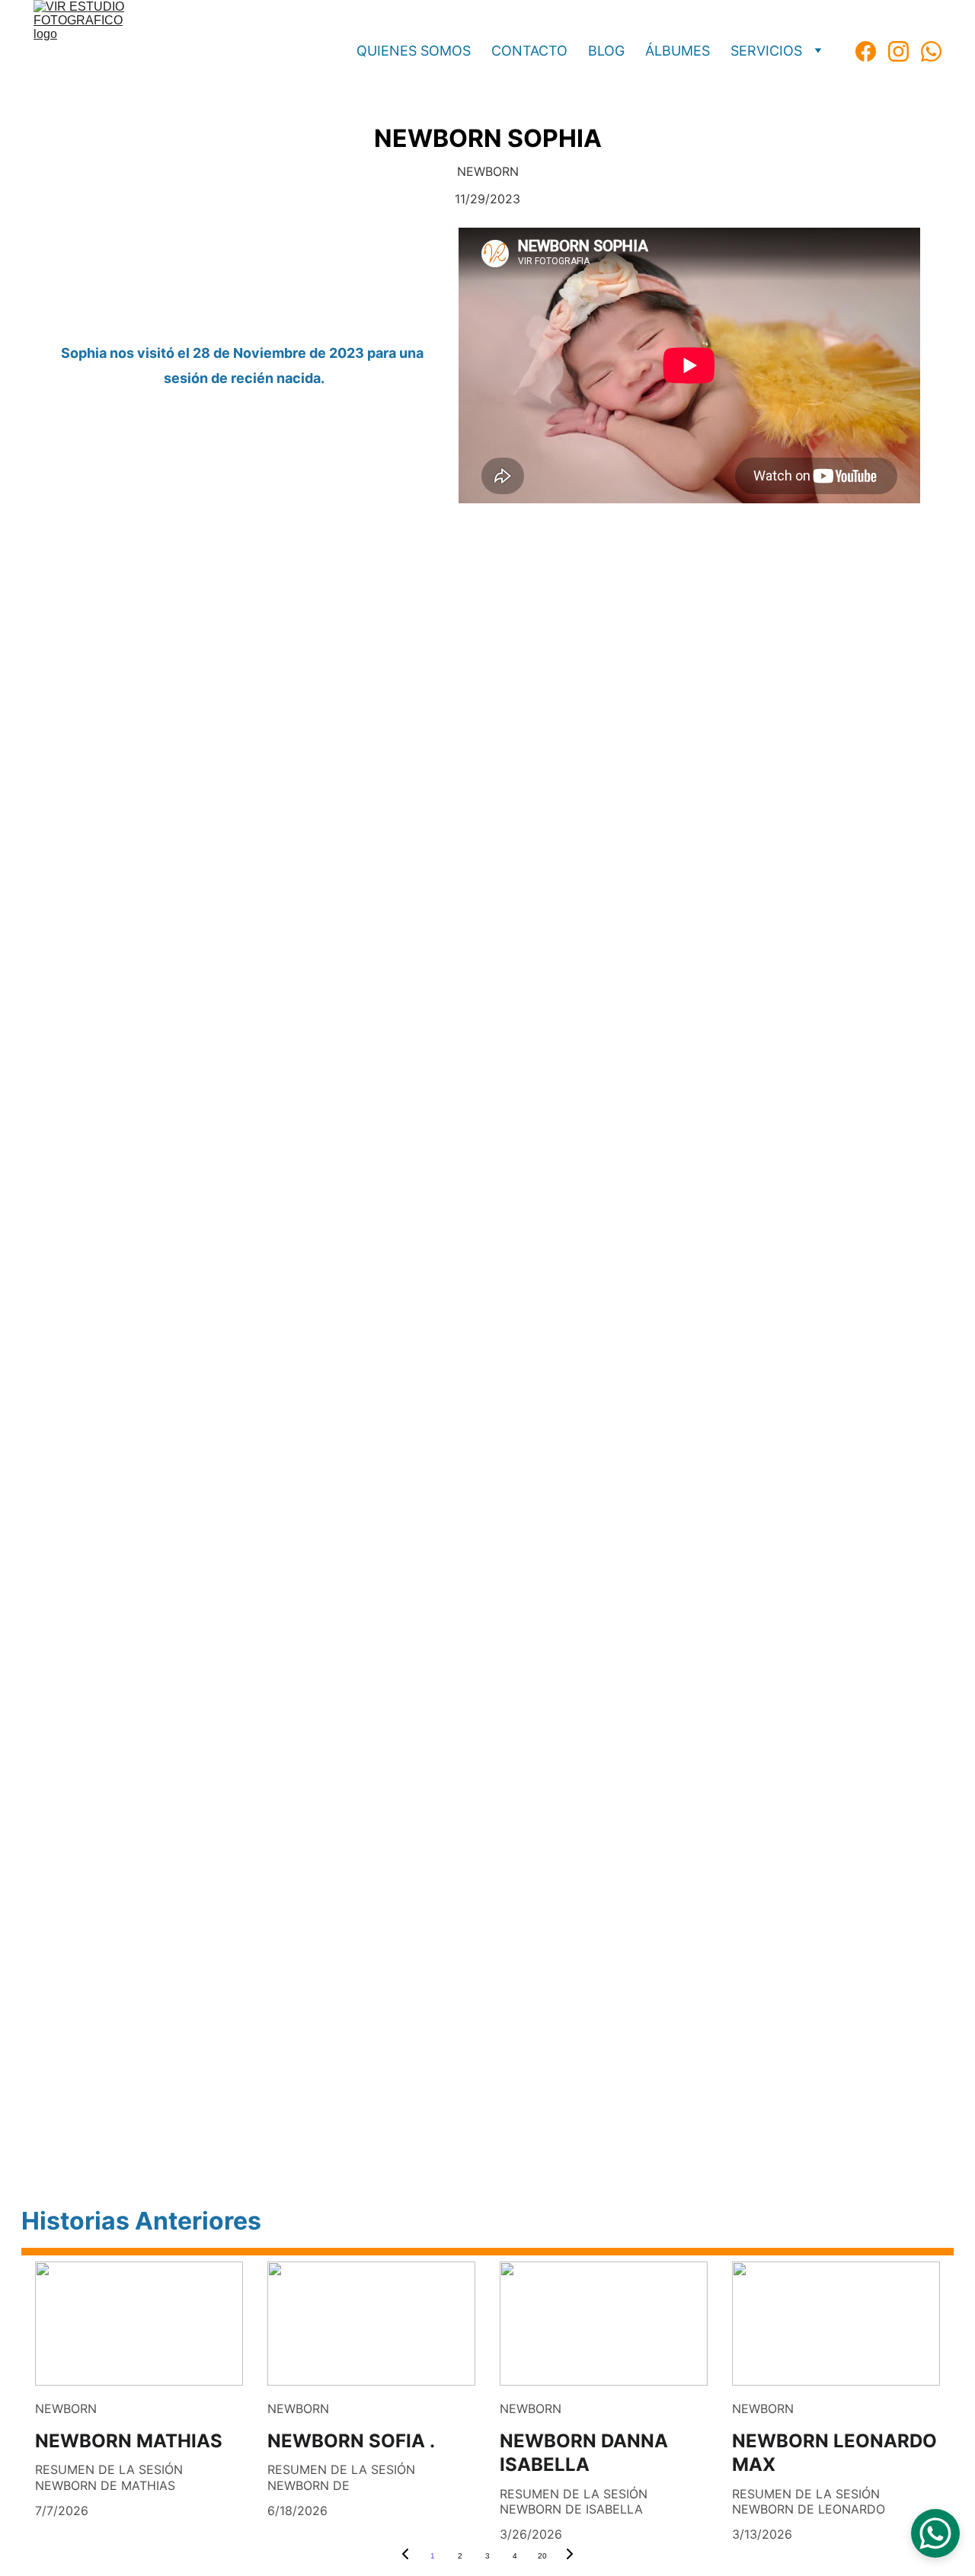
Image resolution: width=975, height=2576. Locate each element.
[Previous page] (405, 2556)
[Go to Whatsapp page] (931, 51)
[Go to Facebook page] (872, 51)
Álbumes (678, 51)
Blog (606, 51)
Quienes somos (414, 51)
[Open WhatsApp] (935, 2533)
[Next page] (570, 2556)
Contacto (529, 51)
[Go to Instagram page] (905, 51)
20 (542, 2556)
